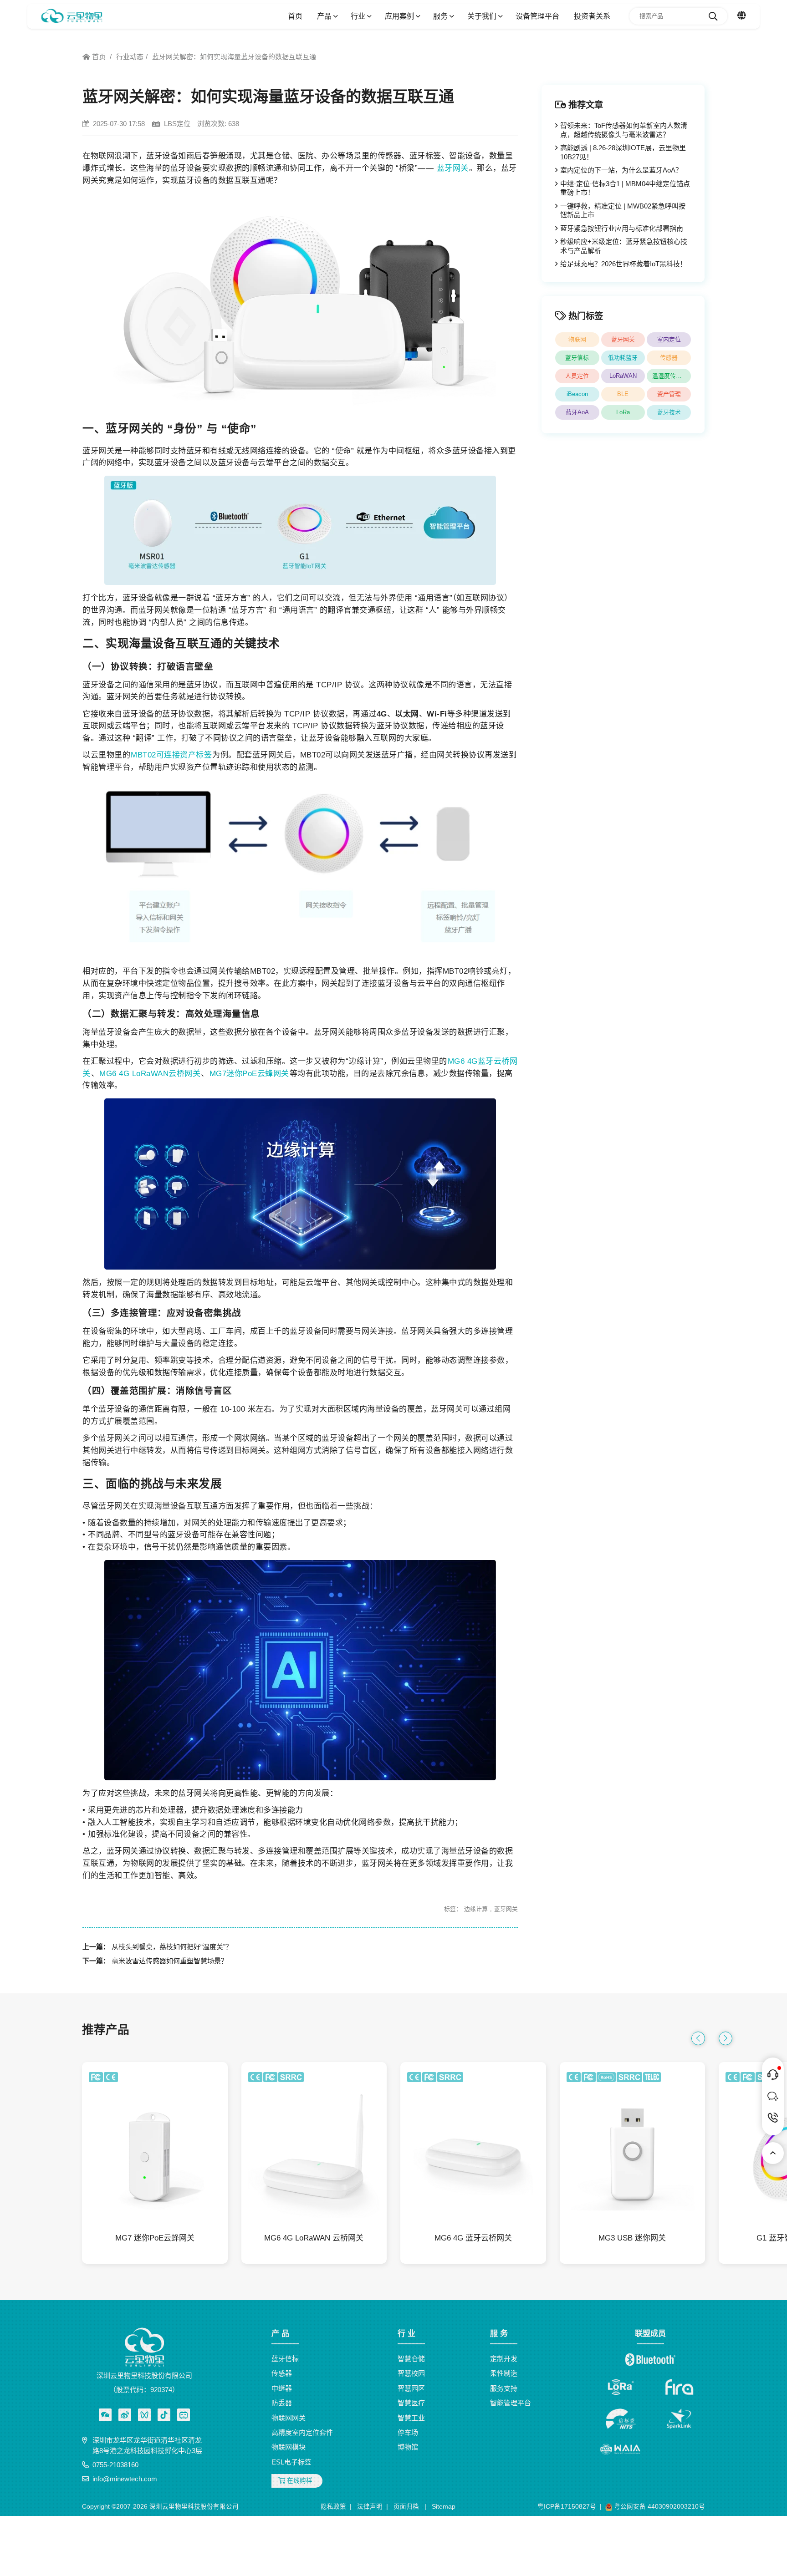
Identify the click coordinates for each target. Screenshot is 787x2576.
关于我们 (483, 16)
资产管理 (669, 394)
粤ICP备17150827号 (567, 2507)
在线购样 (299, 2481)
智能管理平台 (511, 2403)
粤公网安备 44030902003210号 (659, 2507)
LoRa (623, 412)
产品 (325, 16)
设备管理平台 (537, 16)
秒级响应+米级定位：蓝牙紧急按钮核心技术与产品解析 (624, 246)
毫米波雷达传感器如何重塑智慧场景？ (170, 1961)
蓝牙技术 (669, 412)
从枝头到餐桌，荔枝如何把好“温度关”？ (172, 1947)
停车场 (408, 2432)
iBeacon (577, 394)
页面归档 (406, 2507)
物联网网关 (289, 2418)
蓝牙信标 (577, 358)
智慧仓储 (411, 2359)
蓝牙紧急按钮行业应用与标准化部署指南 (622, 228)
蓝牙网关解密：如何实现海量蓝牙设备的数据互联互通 (234, 57)
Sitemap (444, 2507)
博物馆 (408, 2447)
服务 (441, 16)
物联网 (577, 339)
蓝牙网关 (453, 168)
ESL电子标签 (291, 2462)
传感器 (669, 358)
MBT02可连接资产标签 (171, 755)
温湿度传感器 (670, 376)
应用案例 (400, 16)
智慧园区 (411, 2388)
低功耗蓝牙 (623, 358)
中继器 (282, 2388)
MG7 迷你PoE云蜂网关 (155, 2238)
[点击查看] (125, 2415)
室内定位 (669, 339)
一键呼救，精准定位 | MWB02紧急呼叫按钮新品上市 (623, 211)
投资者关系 (592, 16)
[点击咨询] (773, 2075)
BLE (623, 394)
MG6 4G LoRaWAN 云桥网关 (314, 2238)
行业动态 (130, 57)
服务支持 (504, 2388)
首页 (295, 16)
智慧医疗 (411, 2403)
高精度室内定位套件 (302, 2432)
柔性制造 (504, 2373)
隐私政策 (333, 2507)
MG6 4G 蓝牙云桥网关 (473, 2238)
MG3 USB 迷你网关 (632, 2238)
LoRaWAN (623, 376)
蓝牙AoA (577, 412)
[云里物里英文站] (742, 16)
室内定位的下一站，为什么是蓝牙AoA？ (621, 170)
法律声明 (370, 2507)
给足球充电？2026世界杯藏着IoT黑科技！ (623, 264)
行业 (359, 16)
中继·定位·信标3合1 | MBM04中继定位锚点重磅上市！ (625, 188)
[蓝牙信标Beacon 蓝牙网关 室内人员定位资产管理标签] (72, 16)
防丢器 (282, 2403)
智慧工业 (411, 2418)
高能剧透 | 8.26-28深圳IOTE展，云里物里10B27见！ (623, 152)
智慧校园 (411, 2373)
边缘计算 (476, 1909)
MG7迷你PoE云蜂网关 (249, 1073)
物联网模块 (289, 2447)
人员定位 (577, 376)
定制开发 (504, 2359)
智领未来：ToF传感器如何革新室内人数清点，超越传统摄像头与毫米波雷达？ (624, 130)
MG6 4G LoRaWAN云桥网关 (150, 1073)
